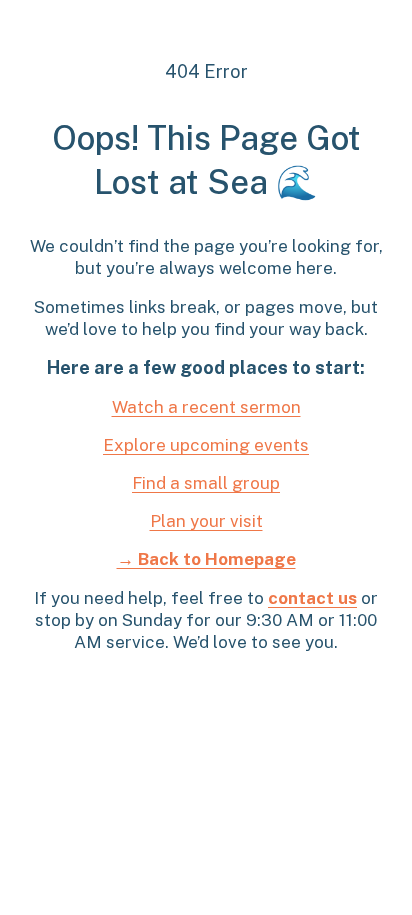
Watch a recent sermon (206, 407)
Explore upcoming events (206, 445)
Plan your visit (206, 521)
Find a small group (206, 483)
